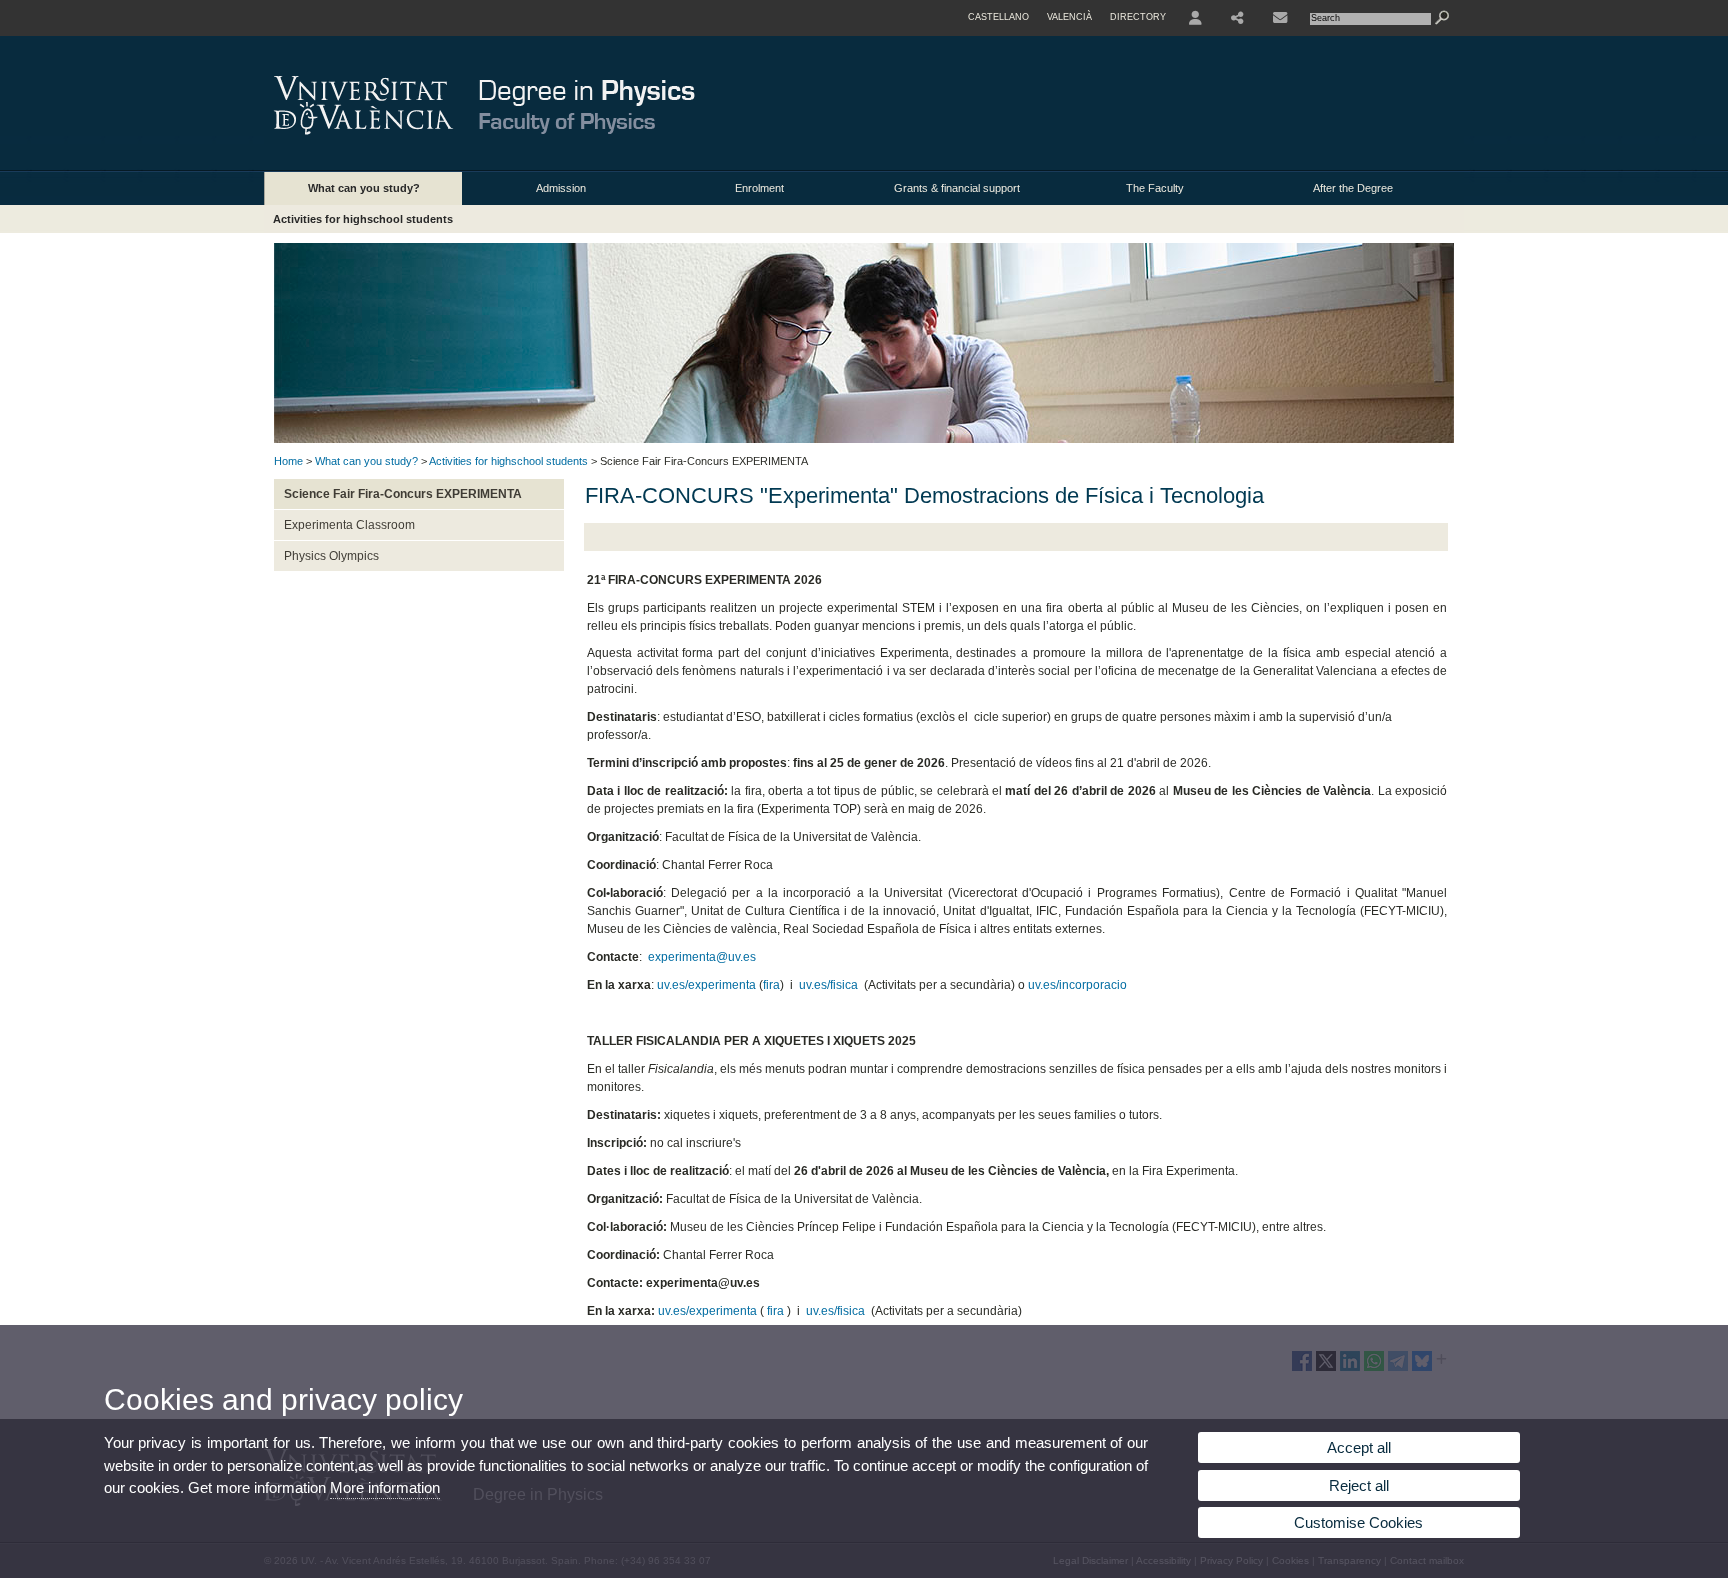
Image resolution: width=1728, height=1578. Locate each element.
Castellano (998, 17)
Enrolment (759, 188)
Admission (561, 188)
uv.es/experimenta (706, 985)
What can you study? (364, 188)
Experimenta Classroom (349, 525)
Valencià (1069, 17)
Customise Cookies (1358, 1522)
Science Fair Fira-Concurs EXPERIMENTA (403, 494)
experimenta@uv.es (702, 957)
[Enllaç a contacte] (1280, 18)
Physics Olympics (331, 556)
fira (771, 985)
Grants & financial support (957, 188)
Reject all (1359, 1485)
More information (385, 1487)
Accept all (1359, 1447)
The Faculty (1155, 188)
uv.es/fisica (828, 985)
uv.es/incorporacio (1077, 985)
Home (288, 461)
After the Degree (1353, 188)
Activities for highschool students (363, 219)
